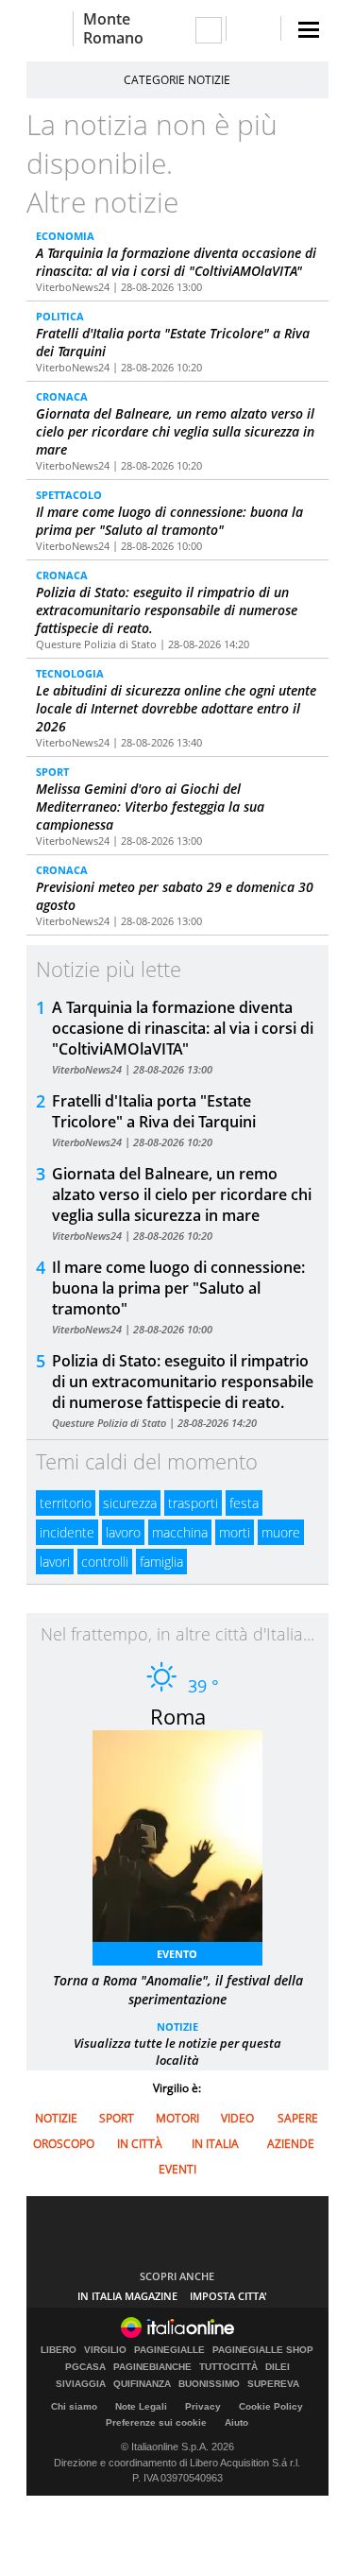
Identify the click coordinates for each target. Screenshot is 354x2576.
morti (235, 1532)
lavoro (123, 1532)
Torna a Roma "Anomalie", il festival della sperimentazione (178, 1990)
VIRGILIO (105, 2350)
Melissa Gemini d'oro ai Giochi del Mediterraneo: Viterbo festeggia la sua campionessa (150, 807)
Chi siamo (74, 2406)
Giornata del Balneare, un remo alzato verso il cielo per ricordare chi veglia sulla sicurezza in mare (175, 431)
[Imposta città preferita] (50, 29)
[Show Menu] (309, 30)
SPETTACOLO (69, 495)
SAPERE (298, 2118)
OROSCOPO (64, 2144)
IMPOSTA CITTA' (228, 2296)
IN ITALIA (215, 2144)
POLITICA (60, 316)
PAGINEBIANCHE (152, 2367)
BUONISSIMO (209, 2384)
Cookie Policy (271, 2406)
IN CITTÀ (140, 2144)
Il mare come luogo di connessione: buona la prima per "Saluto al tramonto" (169, 521)
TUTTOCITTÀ (228, 2367)
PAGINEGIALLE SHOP (263, 2350)
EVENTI (177, 2169)
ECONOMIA (65, 236)
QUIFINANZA (142, 2384)
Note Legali (141, 2406)
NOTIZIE (177, 2026)
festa (244, 1503)
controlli (105, 1562)
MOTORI (177, 2118)
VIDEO (237, 2118)
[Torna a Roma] (187, 1842)
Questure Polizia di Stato (96, 644)
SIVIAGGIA (81, 2384)
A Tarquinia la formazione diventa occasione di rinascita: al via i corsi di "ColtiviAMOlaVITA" (176, 262)
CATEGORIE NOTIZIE (177, 80)
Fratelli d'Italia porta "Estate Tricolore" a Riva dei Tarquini (154, 1111)
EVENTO (177, 1954)
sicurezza (130, 1503)
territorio (66, 1503)
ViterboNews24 (73, 287)
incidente (67, 1532)
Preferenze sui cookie (156, 2422)
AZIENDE (291, 2144)
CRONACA (62, 396)
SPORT (52, 772)
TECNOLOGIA (70, 673)
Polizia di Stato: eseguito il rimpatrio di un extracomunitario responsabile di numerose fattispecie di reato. (167, 610)
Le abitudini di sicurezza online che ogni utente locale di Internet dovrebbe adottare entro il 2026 (176, 708)
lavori (55, 1562)
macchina (180, 1532)
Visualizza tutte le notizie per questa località (177, 2052)
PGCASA (85, 2367)
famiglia (161, 1562)
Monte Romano (113, 28)
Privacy (203, 2406)
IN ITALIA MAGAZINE (127, 2296)
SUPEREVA (273, 2384)
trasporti (193, 1503)
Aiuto (236, 2422)
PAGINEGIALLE (169, 2350)
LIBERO (59, 2350)
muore (281, 1532)
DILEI (278, 2367)
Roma (178, 1716)
